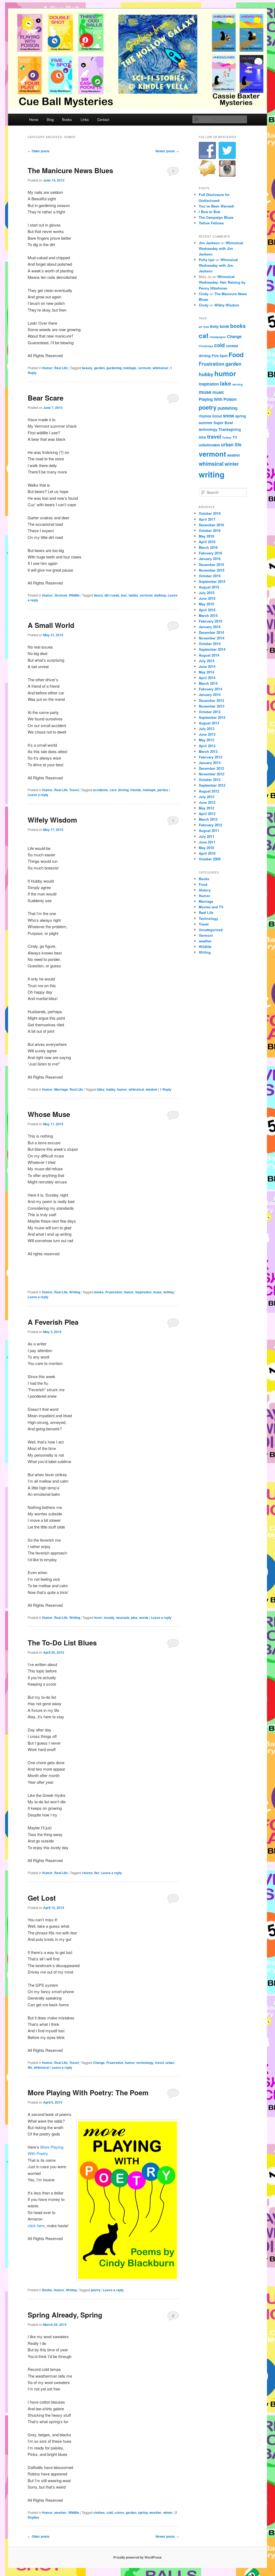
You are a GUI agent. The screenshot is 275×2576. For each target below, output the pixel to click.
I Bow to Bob (209, 212)
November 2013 (211, 706)
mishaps (130, 368)
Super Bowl (223, 423)
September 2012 (212, 785)
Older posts (39, 151)
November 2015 (211, 570)
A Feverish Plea (53, 1322)
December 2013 (211, 700)
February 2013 (210, 757)
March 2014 (208, 683)
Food (236, 355)
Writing (75, 1292)
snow (229, 416)
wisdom (151, 1089)
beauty (87, 368)
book (224, 326)
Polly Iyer (207, 260)
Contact (103, 119)
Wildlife (74, 595)
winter (168, 2512)
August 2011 (209, 830)
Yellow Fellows (211, 223)
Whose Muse (49, 1114)
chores (87, 1873)
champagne (218, 337)
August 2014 (209, 655)
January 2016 (210, 559)
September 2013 (212, 717)
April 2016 (207, 542)
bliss (101, 1089)
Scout (217, 416)
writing (168, 1292)
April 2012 (207, 814)
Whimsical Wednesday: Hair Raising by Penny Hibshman (222, 282)
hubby (111, 1089)
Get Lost (42, 1898)
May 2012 (206, 808)
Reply (166, 1089)
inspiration (143, 1292)
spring (143, 2512)
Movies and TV (211, 907)
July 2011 (207, 836)
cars (113, 790)
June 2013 (207, 734)
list (97, 1873)
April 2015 (207, 610)
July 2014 (207, 661)
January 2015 (210, 627)
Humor (47, 368)
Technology (208, 918)
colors (119, 2512)
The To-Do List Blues (62, 1643)
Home (34, 119)
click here (36, 2225)
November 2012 (211, 774)
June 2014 (207, 666)
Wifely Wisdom (52, 820)
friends (136, 790)
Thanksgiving (230, 429)
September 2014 (212, 649)
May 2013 (206, 740)
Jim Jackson (209, 243)
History (205, 890)
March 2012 (208, 819)
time (202, 437)
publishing (227, 408)
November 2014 (211, 638)
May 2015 (206, 604)
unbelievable (209, 445)
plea (134, 1618)
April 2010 (207, 853)
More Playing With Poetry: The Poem (88, 2092)
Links (85, 119)
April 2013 (207, 746)
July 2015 (207, 593)
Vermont (61, 595)
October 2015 (210, 576)
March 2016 (208, 547)
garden (99, 368)
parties (163, 790)
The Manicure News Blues (70, 170)
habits (133, 595)
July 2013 (207, 729)
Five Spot (220, 356)
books (99, 1292)
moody (109, 1618)
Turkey (227, 437)
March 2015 (208, 615)
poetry (96, 2290)
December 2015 (211, 565)
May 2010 (206, 848)
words (144, 1618)
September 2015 (212, 581)
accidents (100, 790)
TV (235, 437)
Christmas (206, 346)
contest (232, 346)
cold (110, 2512)
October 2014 (210, 644)
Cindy (204, 294)
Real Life (61, 368)
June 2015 (207, 598)
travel (159, 2063)
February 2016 (210, 553)
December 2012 (211, 768)
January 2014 (210, 695)
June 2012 (207, 802)
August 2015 (209, 587)
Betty (214, 326)
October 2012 (210, 780)
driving (123, 790)
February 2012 (210, 825)
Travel (74, 790)
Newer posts (167, 151)
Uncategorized (211, 930)
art (201, 327)
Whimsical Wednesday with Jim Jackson (221, 248)
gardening (114, 368)
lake (226, 383)
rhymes (205, 416)
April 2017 (207, 519)
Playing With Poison (218, 399)
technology (145, 2063)
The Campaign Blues (216, 217)
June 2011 (207, 842)
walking (160, 595)
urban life (231, 445)
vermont (144, 368)
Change (99, 2063)
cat (204, 335)
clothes (99, 2512)
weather (60, 2512)
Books (67, 119)
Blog (50, 119)
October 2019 (210, 513)
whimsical (160, 368)
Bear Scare (46, 398)
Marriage (61, 1089)
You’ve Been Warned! (216, 206)
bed (206, 327)
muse (157, 1292)
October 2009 (210, 859)
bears (98, 595)
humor (122, 1089)
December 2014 (211, 632)
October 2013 (210, 712)
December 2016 (211, 525)
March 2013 (208, 751)
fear (124, 595)
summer (206, 423)
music (218, 392)
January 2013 (210, 763)
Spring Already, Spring (65, 2315)
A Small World (51, 625)
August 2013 (209, 723)
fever (98, 1618)
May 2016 (206, 536)
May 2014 (206, 672)
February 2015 (210, 621)
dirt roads (112, 595)
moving (238, 384)
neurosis (123, 1618)
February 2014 (210, 689)
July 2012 (207, 797)
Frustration (114, 1292)
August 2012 (209, 791)
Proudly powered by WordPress (137, 2557)
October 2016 (210, 530)
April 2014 (207, 678)
